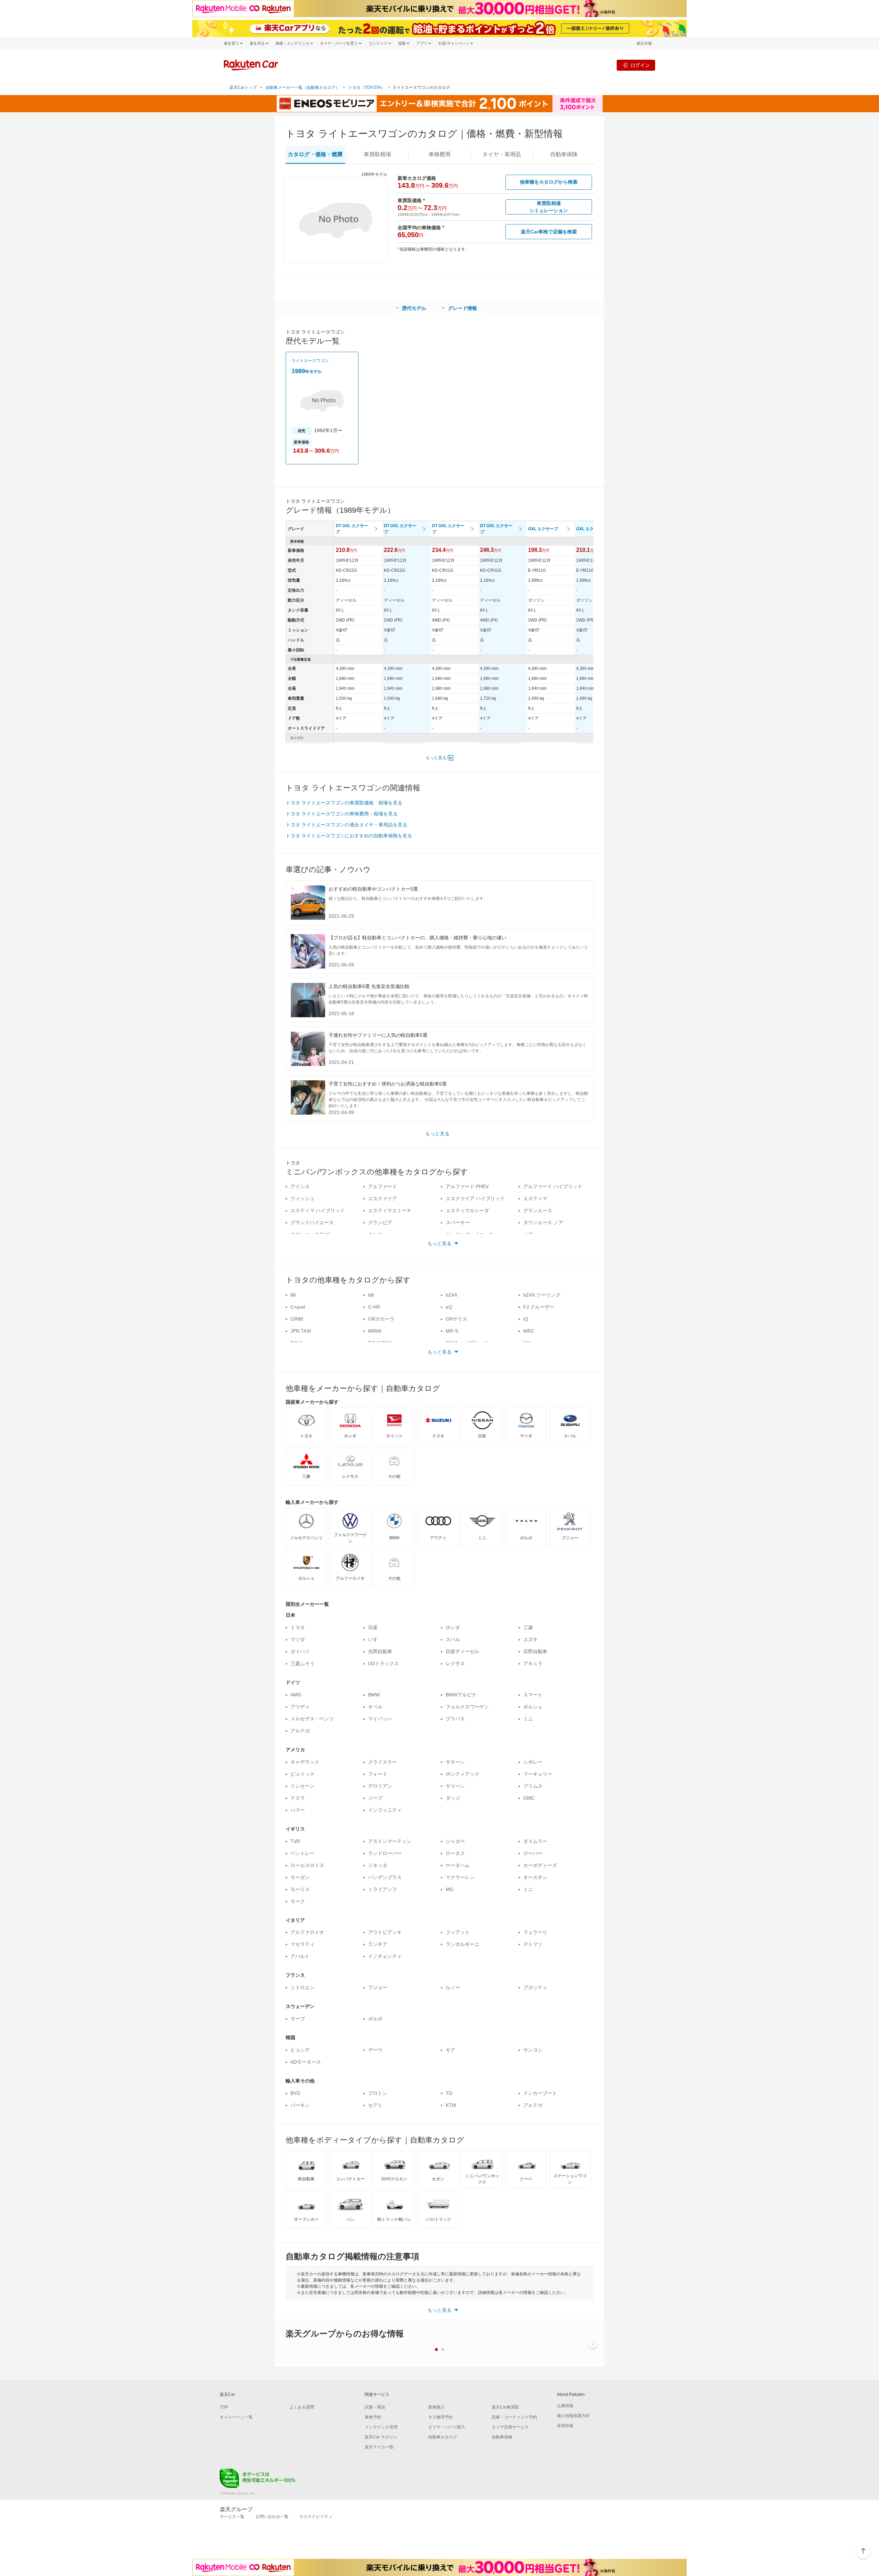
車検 (439, 154)
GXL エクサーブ (543, 529)
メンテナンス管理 (381, 2427)
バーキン (300, 2105)
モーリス (300, 1889)
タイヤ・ (502, 154)
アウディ (300, 1707)
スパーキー (458, 1222)
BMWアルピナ (461, 1695)
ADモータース (306, 2062)
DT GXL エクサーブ (352, 529)
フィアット (458, 1932)
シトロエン (302, 1987)
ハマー (298, 1810)
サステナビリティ (316, 2517)
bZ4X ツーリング (542, 1295)
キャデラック (305, 1762)
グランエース (538, 1210)
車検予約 (373, 2417)
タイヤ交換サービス (510, 2427)
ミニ (528, 1719)
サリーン (455, 1786)
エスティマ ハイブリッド (318, 1210)
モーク (298, 1901)
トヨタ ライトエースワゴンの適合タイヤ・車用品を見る (346, 825)
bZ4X (452, 1295)
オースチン (535, 1877)
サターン (455, 1762)
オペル (375, 1707)
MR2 (528, 1331)
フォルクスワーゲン (467, 1707)
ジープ (375, 1798)
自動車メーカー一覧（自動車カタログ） (302, 88)
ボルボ (375, 2019)
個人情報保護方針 (573, 2416)
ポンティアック (463, 1774)
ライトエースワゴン (310, 361)
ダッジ (453, 1798)
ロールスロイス (307, 1865)
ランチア (378, 1944)
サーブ (298, 2019)
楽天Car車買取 (505, 2407)
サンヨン (533, 2050)
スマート (533, 1695)
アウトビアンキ (385, 1932)
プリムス (533, 1786)
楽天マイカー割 (379, 2447)
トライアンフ (383, 1889)
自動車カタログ (443, 2437)
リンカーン (302, 1786)
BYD (295, 2093)
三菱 (528, 1627)
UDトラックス (384, 1663)
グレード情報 (463, 308)
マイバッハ (380, 1719)
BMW (374, 1695)
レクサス (455, 1663)
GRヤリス (456, 1319)
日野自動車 (535, 1651)
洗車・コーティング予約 (514, 2417)
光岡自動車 (380, 1651)
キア (450, 2050)
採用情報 (565, 2426)
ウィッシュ (302, 1198)
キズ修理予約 (441, 2417)
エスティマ (535, 1198)
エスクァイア (383, 1198)
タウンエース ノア (543, 1222)
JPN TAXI (301, 1331)
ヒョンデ (300, 2050)
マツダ (298, 1639)
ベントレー (302, 1853)
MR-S (452, 1331)
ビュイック (302, 1774)
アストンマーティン (390, 1841)
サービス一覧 (232, 2517)
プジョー (378, 1987)
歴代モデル (414, 308)
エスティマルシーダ (467, 1210)
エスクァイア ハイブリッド (475, 1198)
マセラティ (302, 1944)
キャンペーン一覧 (236, 2417)
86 (293, 1295)
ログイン (640, 65)
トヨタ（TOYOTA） (367, 88)
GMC (529, 1798)
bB (371, 1295)
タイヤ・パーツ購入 (447, 2427)
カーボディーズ (540, 1865)
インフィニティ (385, 1810)
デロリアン (380, 1786)
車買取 (377, 154)
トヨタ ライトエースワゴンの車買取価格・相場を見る (344, 803)
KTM (451, 2105)
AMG (296, 1695)
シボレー (533, 1762)
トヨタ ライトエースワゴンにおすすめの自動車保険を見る (349, 836)
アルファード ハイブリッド (553, 1186)
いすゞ (375, 1639)
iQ (526, 1319)
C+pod (298, 1307)
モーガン (300, 1877)
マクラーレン (460, 1877)
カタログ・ (315, 154)
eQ (449, 1307)
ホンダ (453, 1627)
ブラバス (455, 1719)
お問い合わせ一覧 (272, 2517)
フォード (378, 1774)
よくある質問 (302, 2407)
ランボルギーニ (463, 1944)
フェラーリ (535, 1932)
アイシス (300, 1186)
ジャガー (455, 1841)
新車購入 (436, 2407)
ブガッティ (535, 1987)
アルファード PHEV (467, 1186)
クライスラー (383, 1762)
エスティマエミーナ (390, 1210)
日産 (373, 1627)
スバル (453, 1639)
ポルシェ (533, 1707)
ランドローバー (385, 1853)
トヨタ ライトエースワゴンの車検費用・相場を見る (342, 814)
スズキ (530, 1639)
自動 (564, 154)
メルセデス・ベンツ (312, 1719)
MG (450, 1889)
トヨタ (298, 1627)
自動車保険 (502, 2437)
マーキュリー (538, 1774)
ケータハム (458, 1865)
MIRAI (375, 1331)
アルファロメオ (307, 1932)
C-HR (374, 1307)
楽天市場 (644, 43)
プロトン (378, 2093)
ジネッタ (378, 1865)
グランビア (380, 1222)
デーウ (375, 2050)
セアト (375, 2105)
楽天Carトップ (243, 88)
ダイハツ (300, 1651)
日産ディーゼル (463, 1651)
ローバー (533, 1853)
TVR (295, 1841)
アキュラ (533, 1663)
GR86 (297, 1319)
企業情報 (565, 2406)
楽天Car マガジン (381, 2437)
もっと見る (436, 758)
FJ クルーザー (539, 1307)
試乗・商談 (375, 2407)
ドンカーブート (540, 2093)
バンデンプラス (385, 1877)
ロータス (455, 1853)
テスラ (298, 1798)
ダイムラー (535, 1841)
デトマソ (533, 1944)
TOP (224, 2407)
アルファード (383, 1186)
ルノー (453, 1987)
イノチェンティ (385, 1956)
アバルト (300, 1956)
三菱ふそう (302, 1663)
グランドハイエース (312, 1222)
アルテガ (300, 1731)
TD (449, 2093)
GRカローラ (381, 1319)
